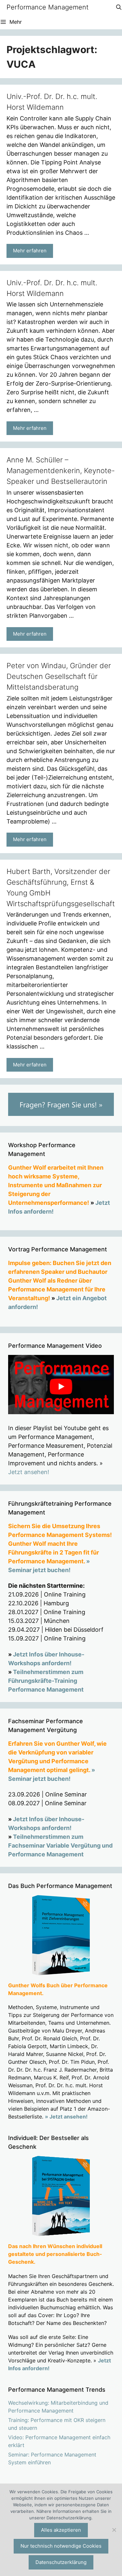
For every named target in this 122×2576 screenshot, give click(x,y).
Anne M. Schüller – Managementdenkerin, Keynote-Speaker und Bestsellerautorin (61, 471)
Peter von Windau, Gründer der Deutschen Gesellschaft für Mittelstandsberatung (59, 676)
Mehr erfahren (30, 251)
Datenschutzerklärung (61, 2562)
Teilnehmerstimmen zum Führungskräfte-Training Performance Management (46, 1681)
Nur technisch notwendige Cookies (61, 2546)
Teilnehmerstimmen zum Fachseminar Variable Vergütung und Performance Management (60, 1845)
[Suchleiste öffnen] (119, 7)
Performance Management (47, 7)
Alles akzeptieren (61, 2530)
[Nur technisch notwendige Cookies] (114, 2530)
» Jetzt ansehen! (66, 2117)
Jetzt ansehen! (29, 1472)
